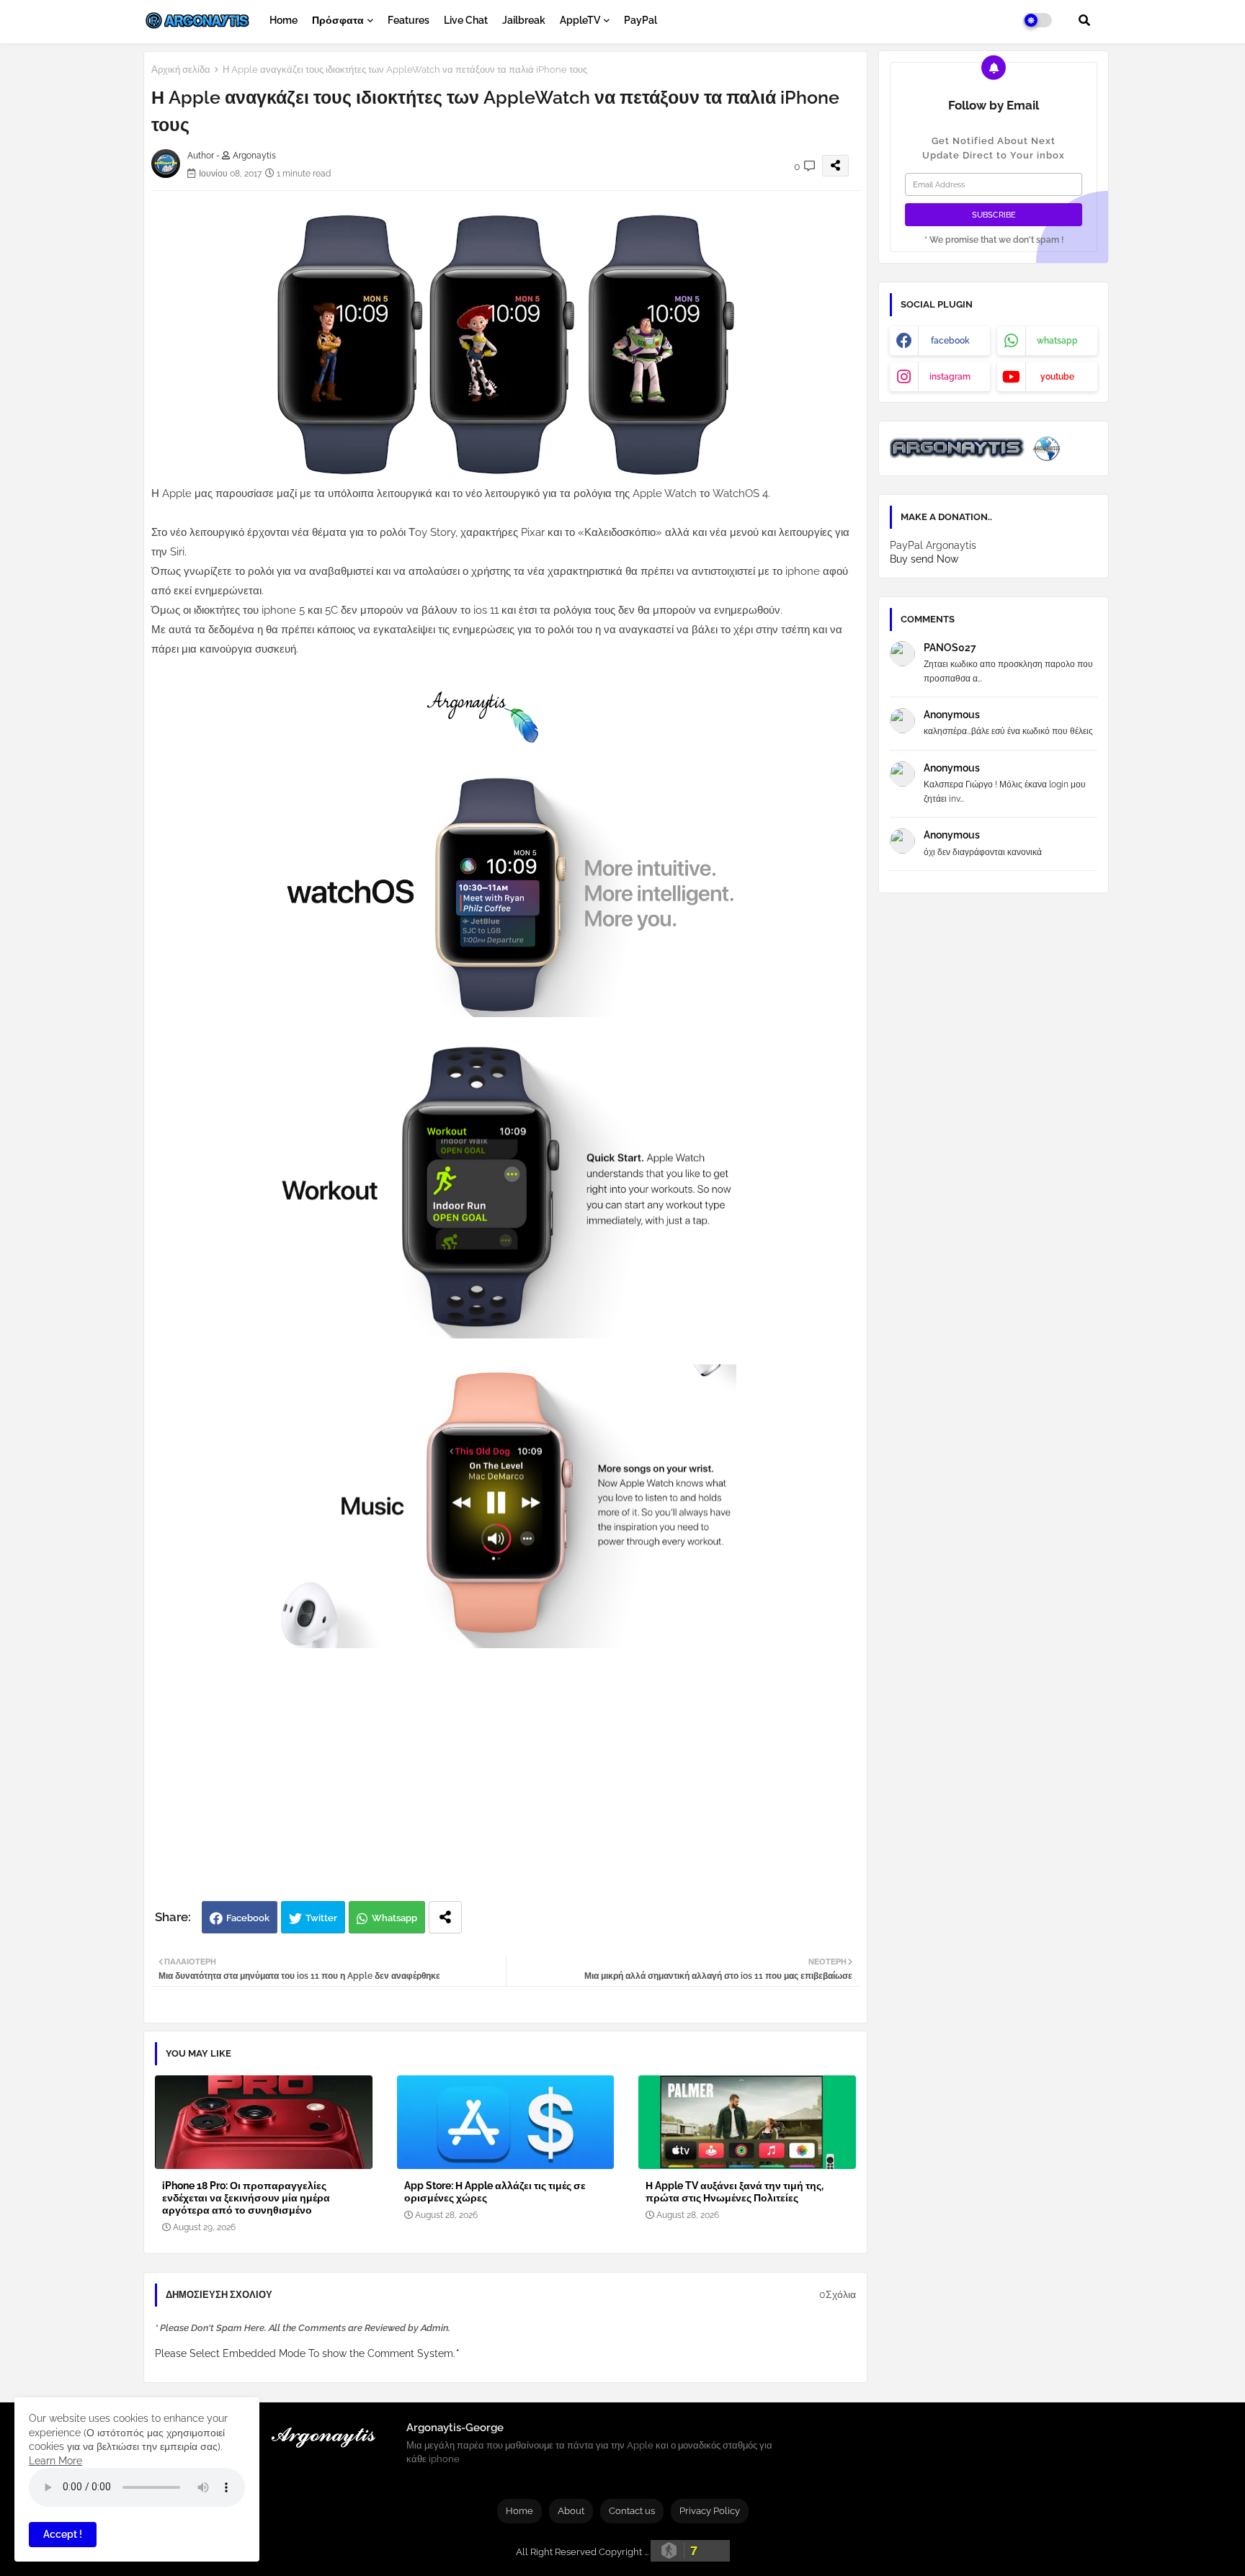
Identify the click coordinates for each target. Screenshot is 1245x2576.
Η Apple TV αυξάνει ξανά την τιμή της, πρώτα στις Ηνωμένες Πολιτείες (735, 2192)
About (571, 2511)
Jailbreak (524, 20)
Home (284, 20)
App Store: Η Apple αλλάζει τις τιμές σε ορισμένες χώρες (495, 2192)
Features (409, 20)
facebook (950, 341)
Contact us (632, 2511)
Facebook (248, 1918)
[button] (1084, 20)
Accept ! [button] (63, 2534)
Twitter (321, 1918)
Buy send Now (924, 559)
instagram (950, 377)
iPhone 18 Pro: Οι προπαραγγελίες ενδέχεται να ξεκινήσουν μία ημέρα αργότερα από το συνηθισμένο (246, 2198)
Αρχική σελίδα (181, 70)
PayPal (641, 20)
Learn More (55, 2461)
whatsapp (1057, 341)
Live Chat (466, 20)
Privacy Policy (710, 2511)
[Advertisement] (521, 1786)
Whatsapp (394, 1918)
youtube (1057, 377)
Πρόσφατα (338, 20)
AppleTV (580, 20)
